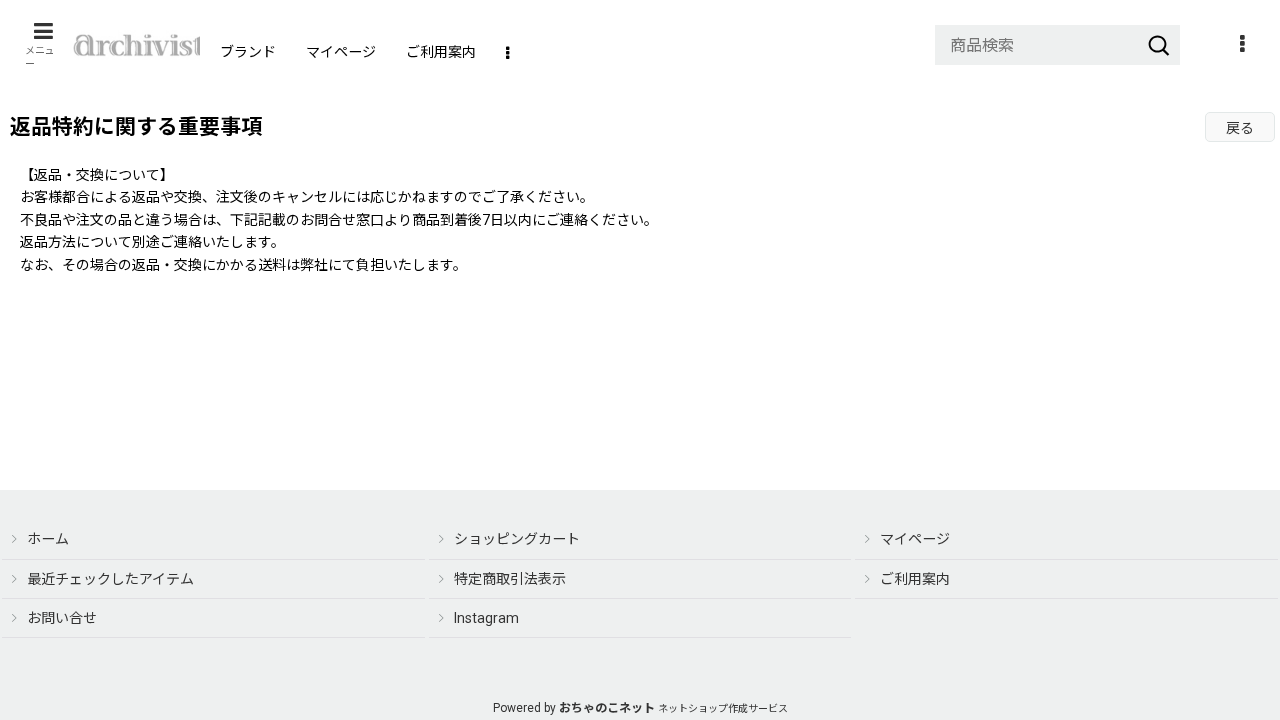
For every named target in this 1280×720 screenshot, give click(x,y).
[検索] (1159, 45)
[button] (43, 45)
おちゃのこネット (607, 708)
